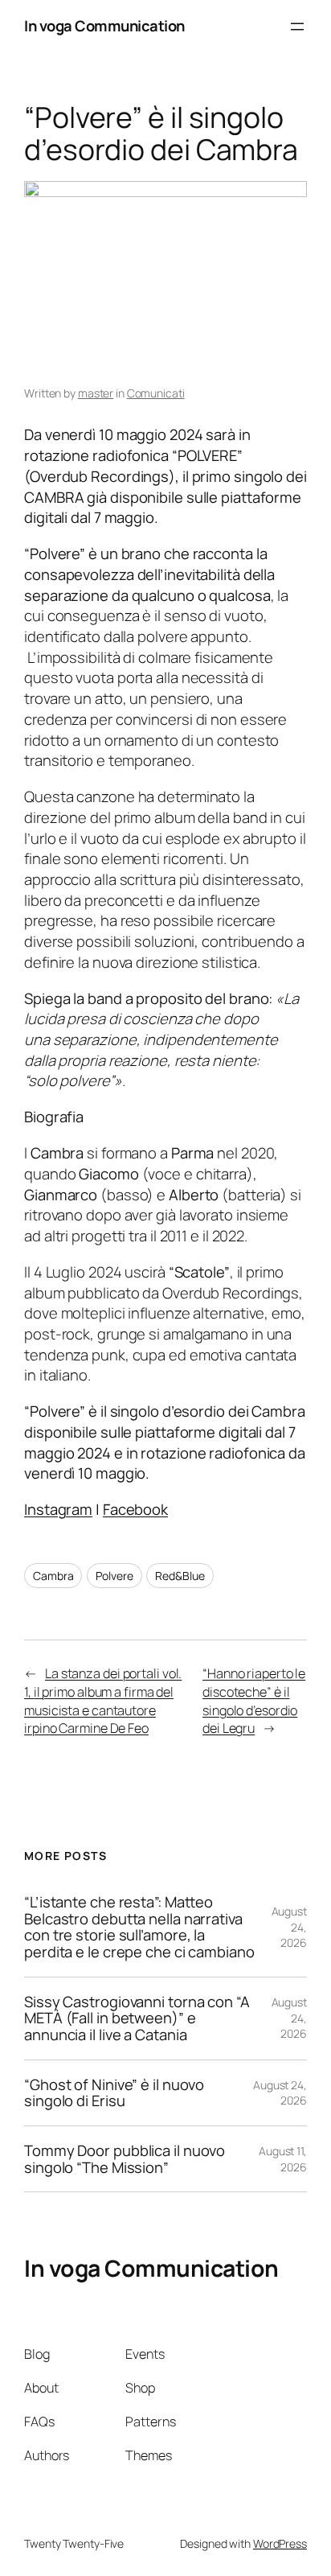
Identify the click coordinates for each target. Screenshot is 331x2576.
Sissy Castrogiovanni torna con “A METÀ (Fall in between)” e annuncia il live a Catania (137, 2018)
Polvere (114, 1576)
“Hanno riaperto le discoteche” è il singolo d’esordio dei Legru (254, 1701)
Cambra (53, 1576)
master (96, 393)
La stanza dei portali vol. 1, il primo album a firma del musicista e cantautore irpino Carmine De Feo (103, 1701)
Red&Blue (180, 1576)
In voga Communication (104, 26)
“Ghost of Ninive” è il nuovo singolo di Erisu (114, 2093)
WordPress (280, 2543)
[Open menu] (297, 27)
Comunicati (156, 393)
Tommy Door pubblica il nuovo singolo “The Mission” (125, 2159)
